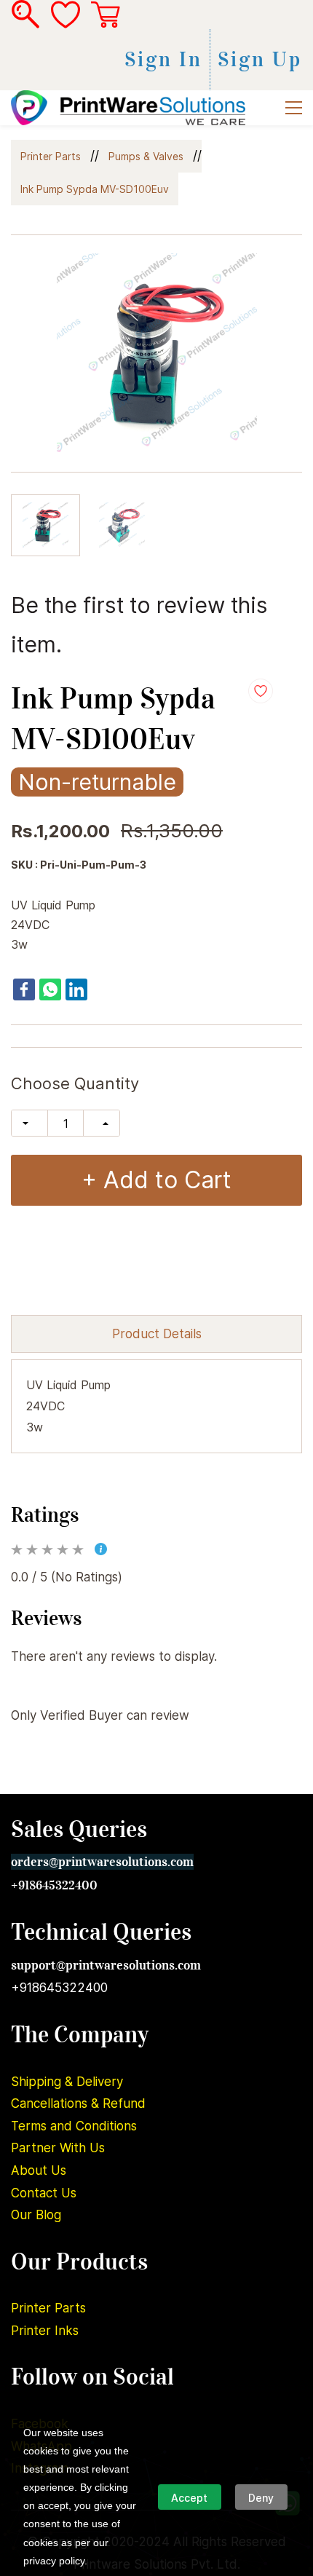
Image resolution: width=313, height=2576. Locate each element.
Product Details (157, 1334)
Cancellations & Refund (78, 2103)
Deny (261, 2498)
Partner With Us (58, 2148)
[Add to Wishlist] (261, 691)
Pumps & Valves (146, 156)
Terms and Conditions (74, 2126)
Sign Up (260, 60)
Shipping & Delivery (67, 2082)
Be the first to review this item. (139, 625)
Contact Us (44, 2193)
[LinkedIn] (76, 989)
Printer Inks (45, 2331)
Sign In (163, 60)
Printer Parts (51, 156)
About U (36, 2170)
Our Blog (36, 2215)
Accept (189, 2498)
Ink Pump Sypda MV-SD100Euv (95, 189)
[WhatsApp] (50, 989)
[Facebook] (24, 989)
